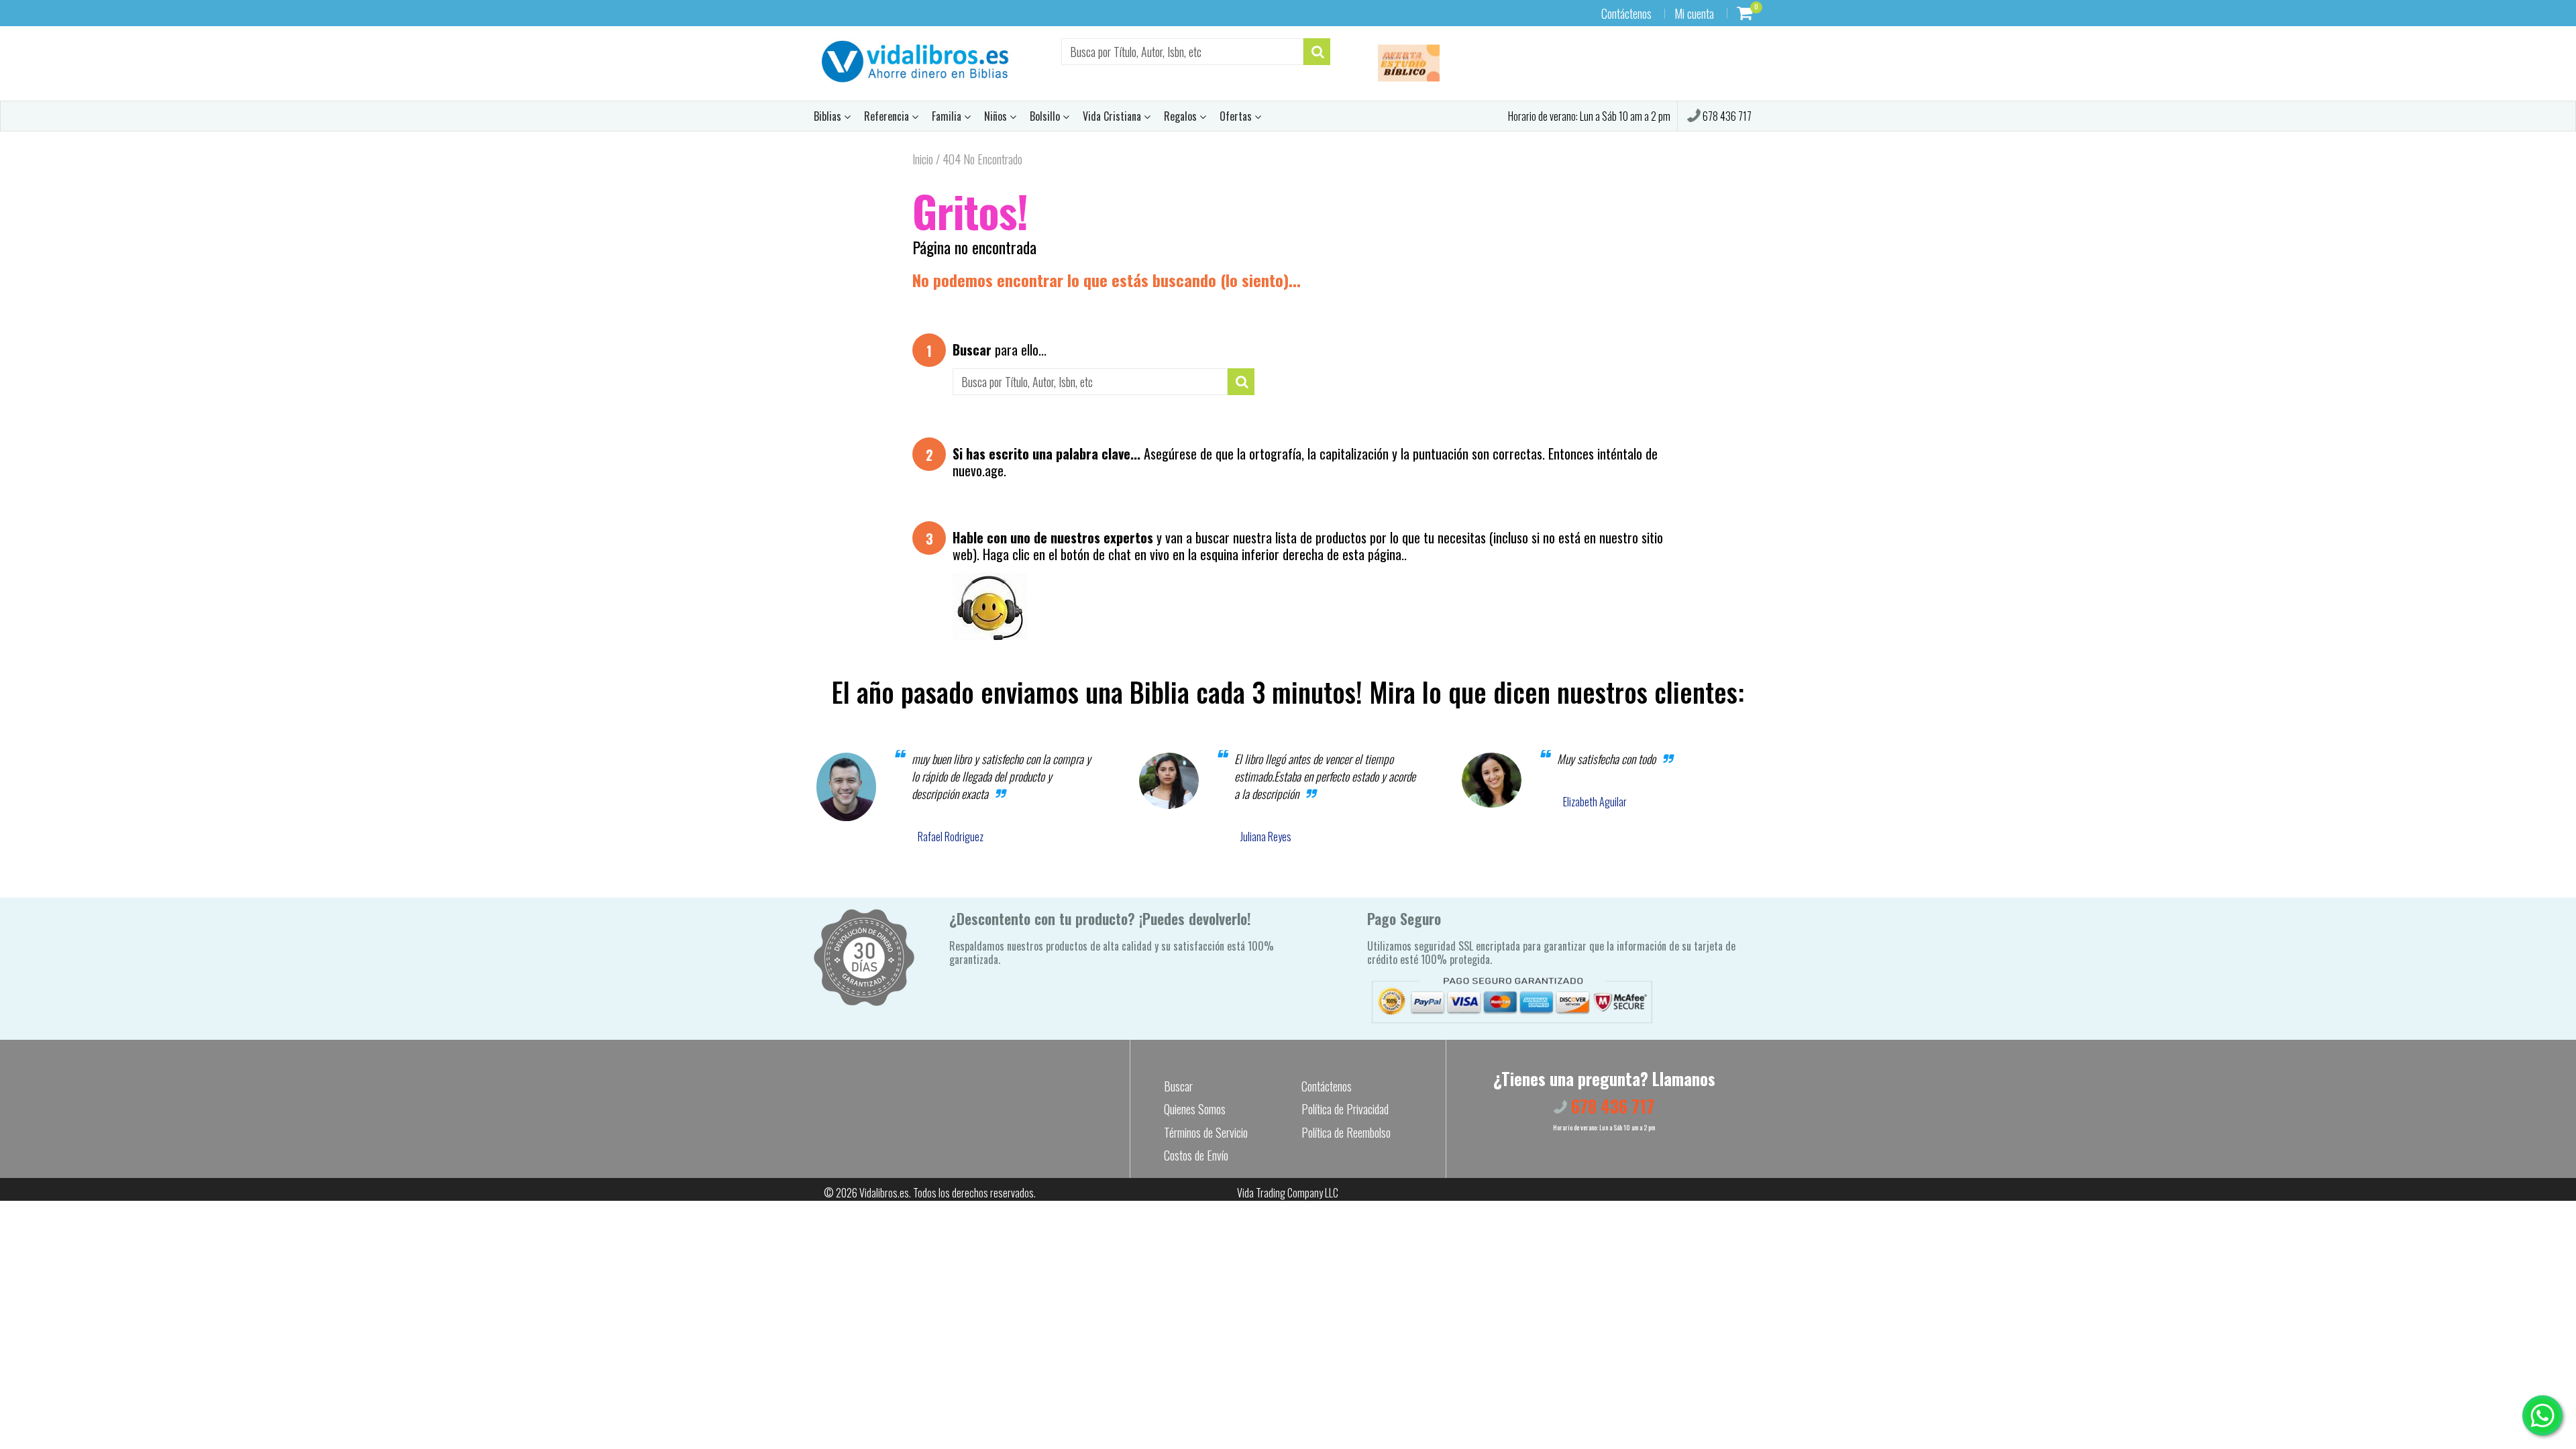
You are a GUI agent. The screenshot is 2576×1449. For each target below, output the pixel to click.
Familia (948, 116)
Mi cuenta (1694, 13)
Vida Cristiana (1113, 116)
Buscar (1178, 1086)
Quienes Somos (1195, 1109)
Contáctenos (1626, 13)
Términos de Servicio (1206, 1132)
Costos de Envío (1196, 1155)
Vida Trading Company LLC (1288, 1193)
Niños (997, 116)
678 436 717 (1726, 116)
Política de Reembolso (1346, 1132)
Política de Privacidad (1345, 1109)
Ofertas (1237, 116)
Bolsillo (1046, 116)
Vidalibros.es (884, 1193)
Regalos (1182, 116)
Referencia (888, 116)
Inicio (923, 159)
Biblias (829, 116)
